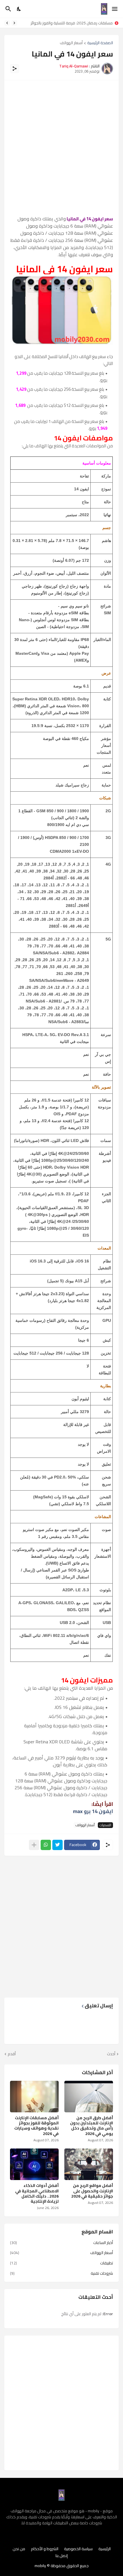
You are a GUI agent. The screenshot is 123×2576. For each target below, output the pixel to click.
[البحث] (8, 9)
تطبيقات (61, 2263)
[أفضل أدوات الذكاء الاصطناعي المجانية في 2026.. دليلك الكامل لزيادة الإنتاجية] (34, 2164)
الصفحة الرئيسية (100, 43)
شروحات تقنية (61, 2273)
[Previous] (14, 23)
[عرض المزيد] (34, 1845)
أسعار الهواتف (71, 43)
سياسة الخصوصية (78, 2549)
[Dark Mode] (19, 9)
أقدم (12, 2054)
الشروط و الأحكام (45, 2549)
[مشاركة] (15, 69)
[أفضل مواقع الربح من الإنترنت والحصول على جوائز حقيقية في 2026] (89, 2164)
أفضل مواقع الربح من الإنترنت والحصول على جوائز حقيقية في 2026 (92, 2191)
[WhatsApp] (46, 1845)
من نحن (19, 2549)
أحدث (111, 2054)
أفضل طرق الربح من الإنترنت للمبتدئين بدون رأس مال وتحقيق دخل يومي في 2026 (92, 2126)
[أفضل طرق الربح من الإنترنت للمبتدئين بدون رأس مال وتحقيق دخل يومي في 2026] (89, 2097)
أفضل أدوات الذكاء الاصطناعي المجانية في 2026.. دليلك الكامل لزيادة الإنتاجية (37, 2193)
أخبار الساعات (61, 2243)
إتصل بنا (62, 2556)
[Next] (7, 23)
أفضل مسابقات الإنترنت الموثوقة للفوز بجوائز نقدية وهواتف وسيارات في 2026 (36, 2126)
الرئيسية (105, 2549)
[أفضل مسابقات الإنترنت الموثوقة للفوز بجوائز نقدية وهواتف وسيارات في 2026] (34, 2097)
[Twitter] (57, 1845)
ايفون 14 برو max (93, 1811)
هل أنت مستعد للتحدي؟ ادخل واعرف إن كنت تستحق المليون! (66, 23)
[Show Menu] (115, 9)
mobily (40, 2566)
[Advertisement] (61, 148)
